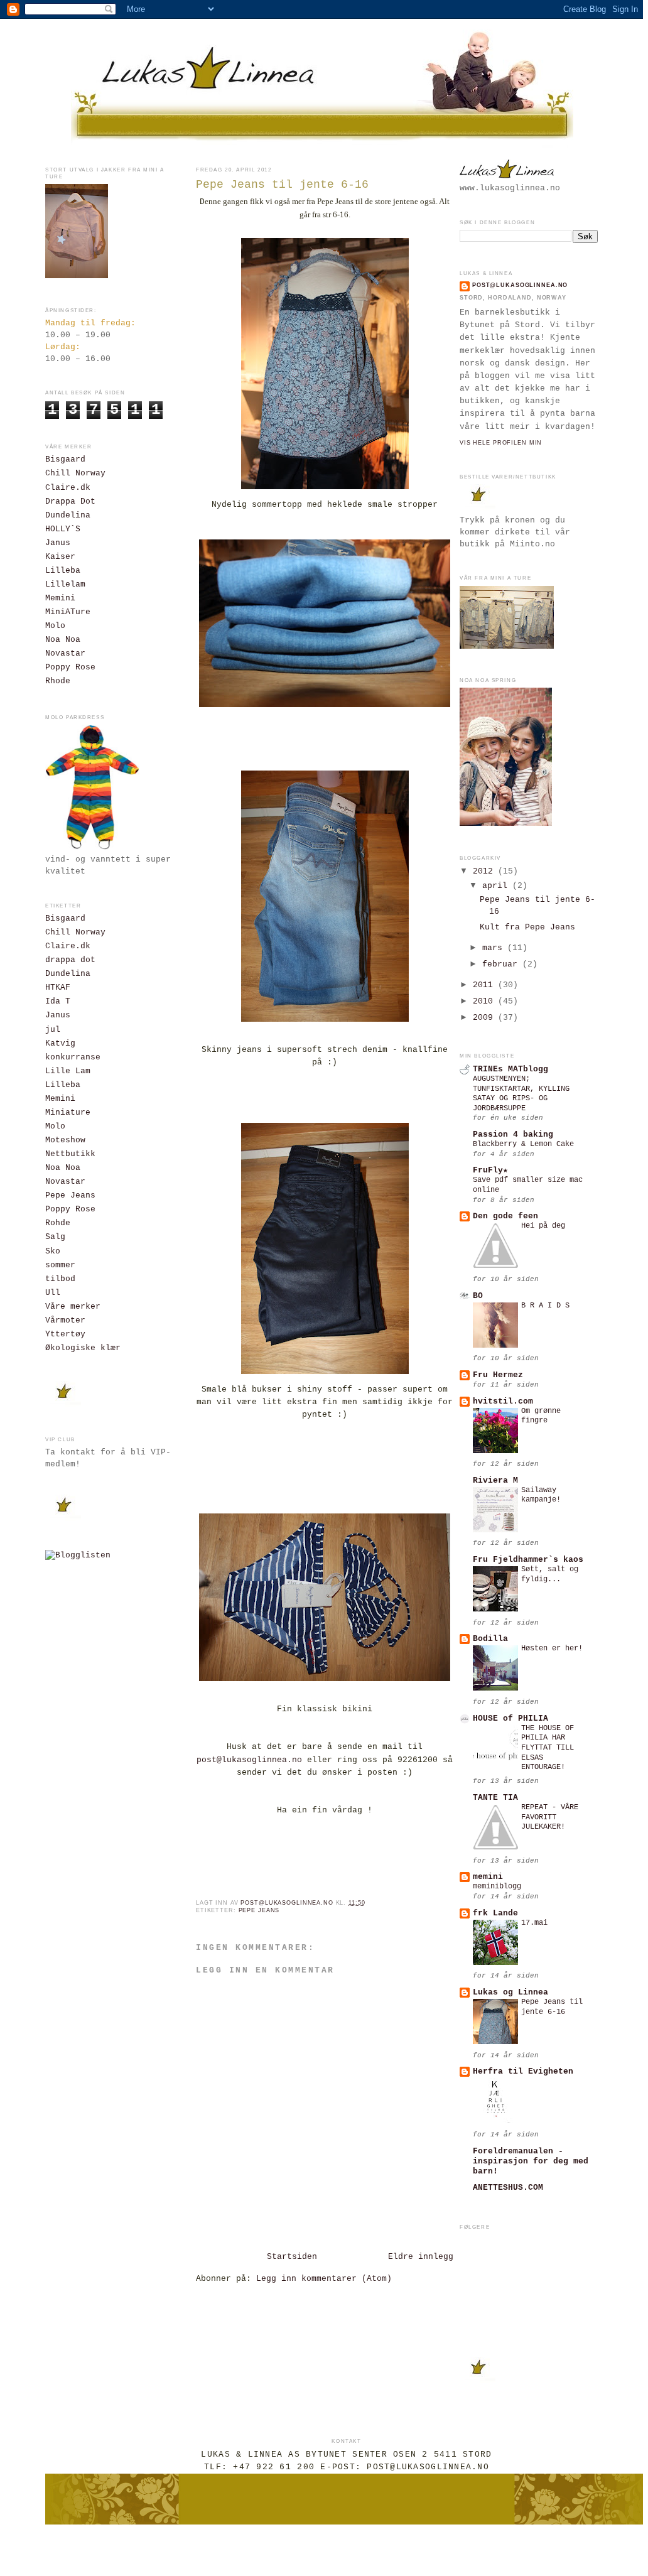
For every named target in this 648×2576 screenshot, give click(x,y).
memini (488, 1877)
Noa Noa (63, 640)
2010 (485, 1002)
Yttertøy (65, 1334)
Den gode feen (505, 1216)
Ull (53, 1293)
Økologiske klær (83, 1348)
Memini (60, 598)
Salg (55, 1237)
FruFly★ (490, 1171)
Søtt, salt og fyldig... (550, 1574)
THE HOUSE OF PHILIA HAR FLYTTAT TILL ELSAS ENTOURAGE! (548, 1748)
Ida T (58, 1002)
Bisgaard (65, 460)
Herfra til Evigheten (523, 2072)
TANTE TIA (495, 1798)
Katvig (60, 1044)
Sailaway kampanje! (541, 1495)
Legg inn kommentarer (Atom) (324, 2279)
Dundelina (68, 516)
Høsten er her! (552, 1648)
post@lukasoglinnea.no (249, 1760)
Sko (53, 1252)
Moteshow (65, 1140)
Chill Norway (75, 474)
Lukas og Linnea (510, 1993)
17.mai (534, 1923)
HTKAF (58, 988)
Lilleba (63, 571)
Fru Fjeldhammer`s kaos (528, 1560)
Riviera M (495, 1481)
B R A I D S (545, 1306)
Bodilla (490, 1639)
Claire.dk (68, 488)
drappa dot (70, 960)
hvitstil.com (503, 1402)
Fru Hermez (498, 1375)
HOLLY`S (63, 529)
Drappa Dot (70, 502)
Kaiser (60, 557)
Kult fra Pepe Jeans (527, 928)
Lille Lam (68, 1071)
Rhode (58, 681)
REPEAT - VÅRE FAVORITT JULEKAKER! (550, 1817)
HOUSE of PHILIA (510, 1719)
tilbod (60, 1279)
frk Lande (495, 1913)
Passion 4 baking (513, 1135)
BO (478, 1296)
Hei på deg (543, 1226)
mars (495, 948)
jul (53, 1030)
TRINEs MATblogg (510, 1069)
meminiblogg (497, 1886)
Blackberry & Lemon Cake (523, 1144)
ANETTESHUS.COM (508, 2188)
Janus (58, 543)
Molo (55, 626)
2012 (485, 872)
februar (502, 965)
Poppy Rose (70, 668)
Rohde (58, 1223)
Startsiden (292, 2257)
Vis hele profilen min (501, 443)
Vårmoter (65, 1321)
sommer (60, 1265)
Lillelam (65, 585)
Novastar (65, 654)
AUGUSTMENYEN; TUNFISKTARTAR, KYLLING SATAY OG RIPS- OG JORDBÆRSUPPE (521, 1094)
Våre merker (73, 1307)
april (497, 886)
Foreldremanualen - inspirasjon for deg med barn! (531, 2162)
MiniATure (68, 612)
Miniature (68, 1113)
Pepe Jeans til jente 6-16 (552, 2007)
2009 (485, 1018)
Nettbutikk (70, 1154)
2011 (485, 985)
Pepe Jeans (70, 1196)
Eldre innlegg (421, 2257)
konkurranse (73, 1058)
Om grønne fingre (541, 1416)
